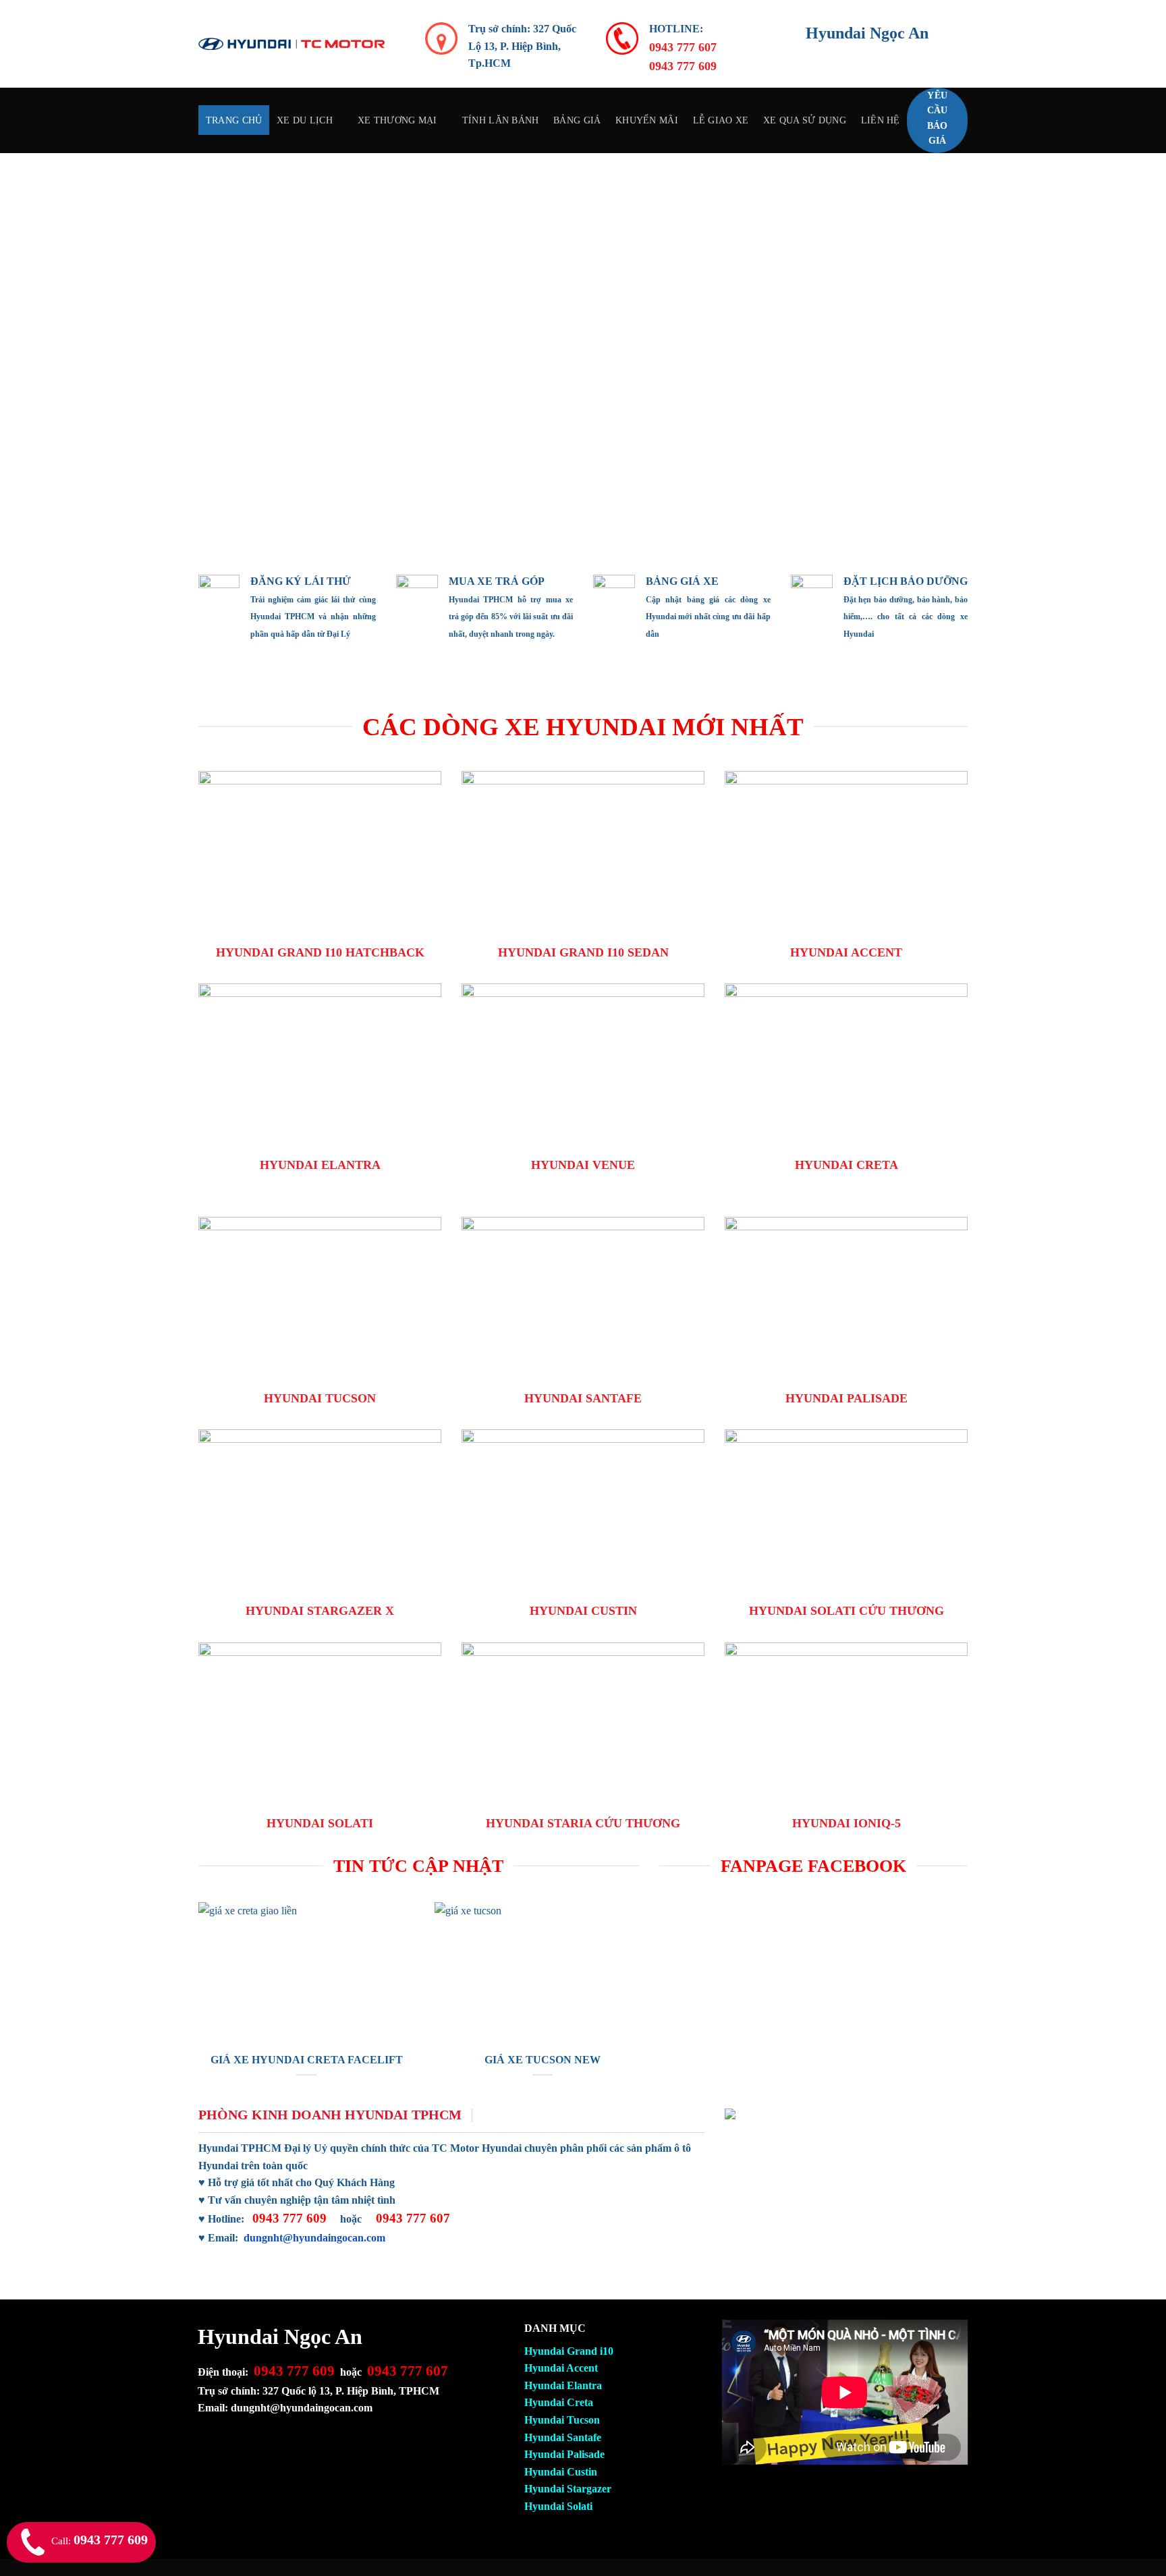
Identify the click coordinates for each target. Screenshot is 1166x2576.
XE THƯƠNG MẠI (397, 120)
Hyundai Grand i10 (569, 2351)
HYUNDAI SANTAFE (583, 1398)
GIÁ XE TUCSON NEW (543, 2060)
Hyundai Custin (561, 2472)
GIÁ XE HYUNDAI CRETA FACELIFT (307, 2060)
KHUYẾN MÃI (647, 120)
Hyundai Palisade (564, 2454)
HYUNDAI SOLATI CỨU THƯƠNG (846, 1611)
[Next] (1126, 353)
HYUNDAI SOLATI (320, 1823)
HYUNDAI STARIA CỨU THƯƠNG (583, 1823)
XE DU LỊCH (305, 120)
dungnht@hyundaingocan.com (314, 2238)
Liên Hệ (881, 120)
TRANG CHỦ (234, 120)
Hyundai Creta (559, 2402)
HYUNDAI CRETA (846, 1165)
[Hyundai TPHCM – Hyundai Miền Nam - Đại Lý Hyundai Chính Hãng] (291, 44)
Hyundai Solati (558, 2506)
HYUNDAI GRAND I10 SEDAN (583, 952)
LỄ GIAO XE (721, 120)
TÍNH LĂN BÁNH (501, 120)
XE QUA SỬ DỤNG (805, 120)
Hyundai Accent (561, 2368)
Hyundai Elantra (563, 2385)
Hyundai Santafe (563, 2437)
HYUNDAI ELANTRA (320, 1165)
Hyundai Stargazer (568, 2489)
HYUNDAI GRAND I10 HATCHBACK (320, 952)
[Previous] (40, 353)
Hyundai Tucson (562, 2420)
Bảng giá (577, 120)
